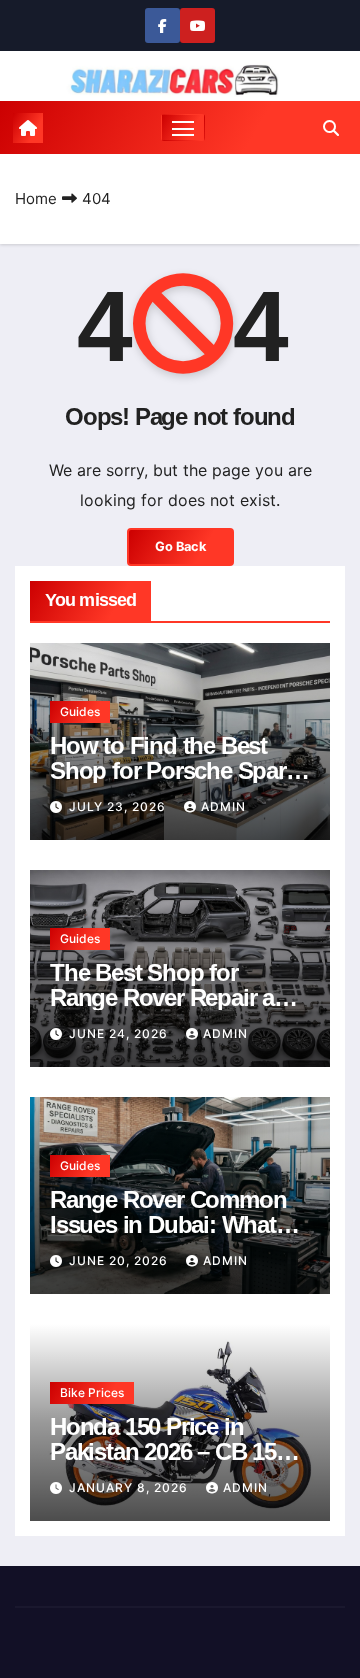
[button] (331, 128)
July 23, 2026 (119, 806)
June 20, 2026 (120, 1260)
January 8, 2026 (130, 1487)
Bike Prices (92, 1392)
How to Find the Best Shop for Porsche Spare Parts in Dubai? (174, 770)
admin (223, 806)
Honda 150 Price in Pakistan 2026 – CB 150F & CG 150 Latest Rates (175, 1451)
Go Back (180, 546)
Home (36, 198)
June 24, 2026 (120, 1033)
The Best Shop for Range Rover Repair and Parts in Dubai (176, 997)
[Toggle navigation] (183, 128)
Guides (80, 711)
